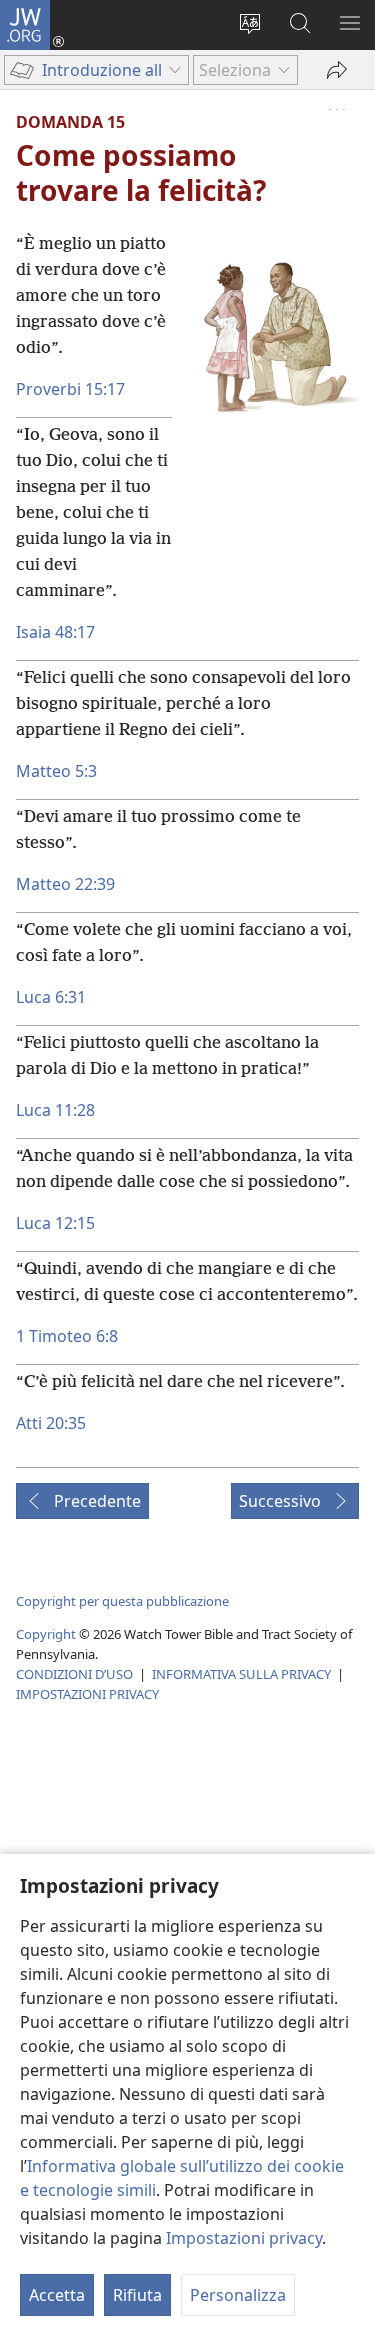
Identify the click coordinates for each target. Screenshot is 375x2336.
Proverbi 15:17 (70, 389)
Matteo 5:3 (56, 771)
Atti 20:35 (51, 1423)
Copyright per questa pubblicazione (122, 1601)
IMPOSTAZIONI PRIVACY (87, 1694)
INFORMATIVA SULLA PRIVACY (241, 1674)
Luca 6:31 (51, 997)
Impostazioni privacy (244, 2238)
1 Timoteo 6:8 (67, 1336)
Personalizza (238, 2295)
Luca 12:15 (55, 1223)
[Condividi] (337, 70)
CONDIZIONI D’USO (74, 1674)
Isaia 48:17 (55, 632)
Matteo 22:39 (65, 884)
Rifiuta (137, 2295)
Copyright (46, 1634)
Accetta (57, 2295)
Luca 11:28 (55, 1110)
